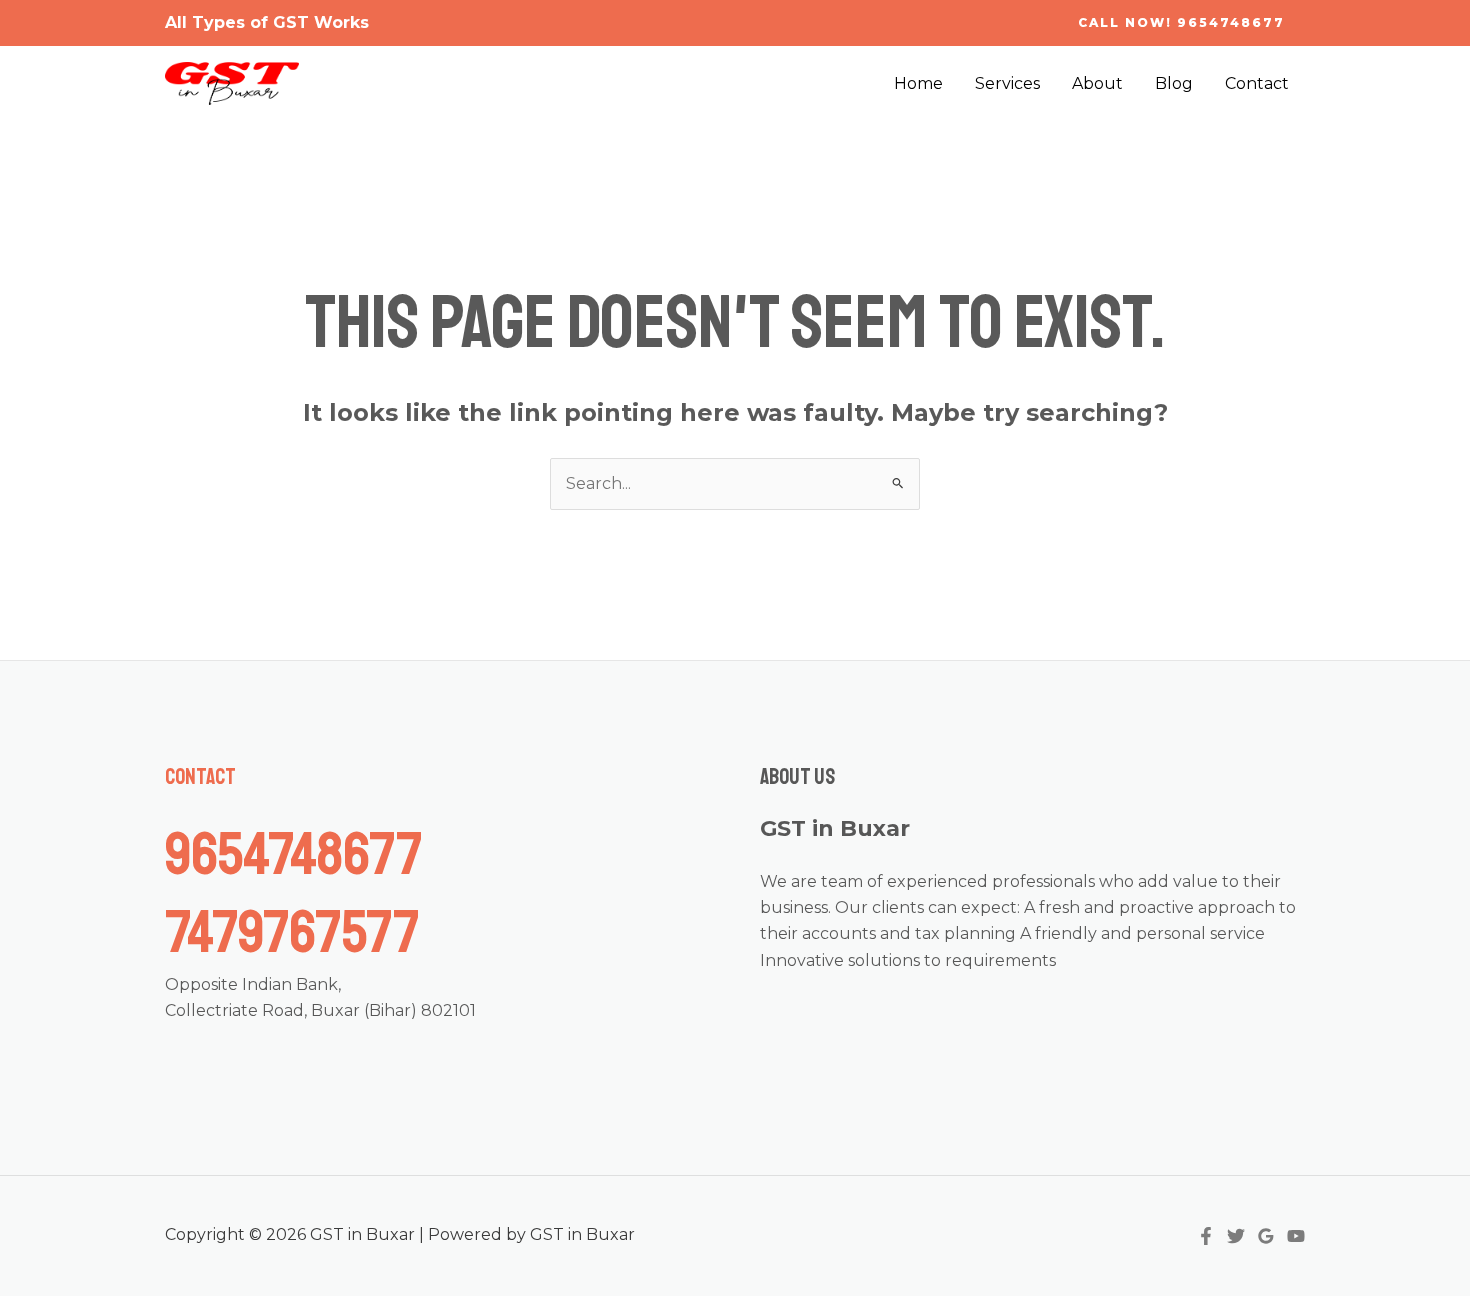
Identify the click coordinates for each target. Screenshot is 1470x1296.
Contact (1257, 83)
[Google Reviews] (1266, 1236)
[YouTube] (1296, 1236)
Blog (1174, 83)
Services (1007, 83)
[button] (1181, 23)
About (1097, 83)
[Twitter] (1236, 1236)
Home (918, 83)
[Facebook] (1206, 1236)
